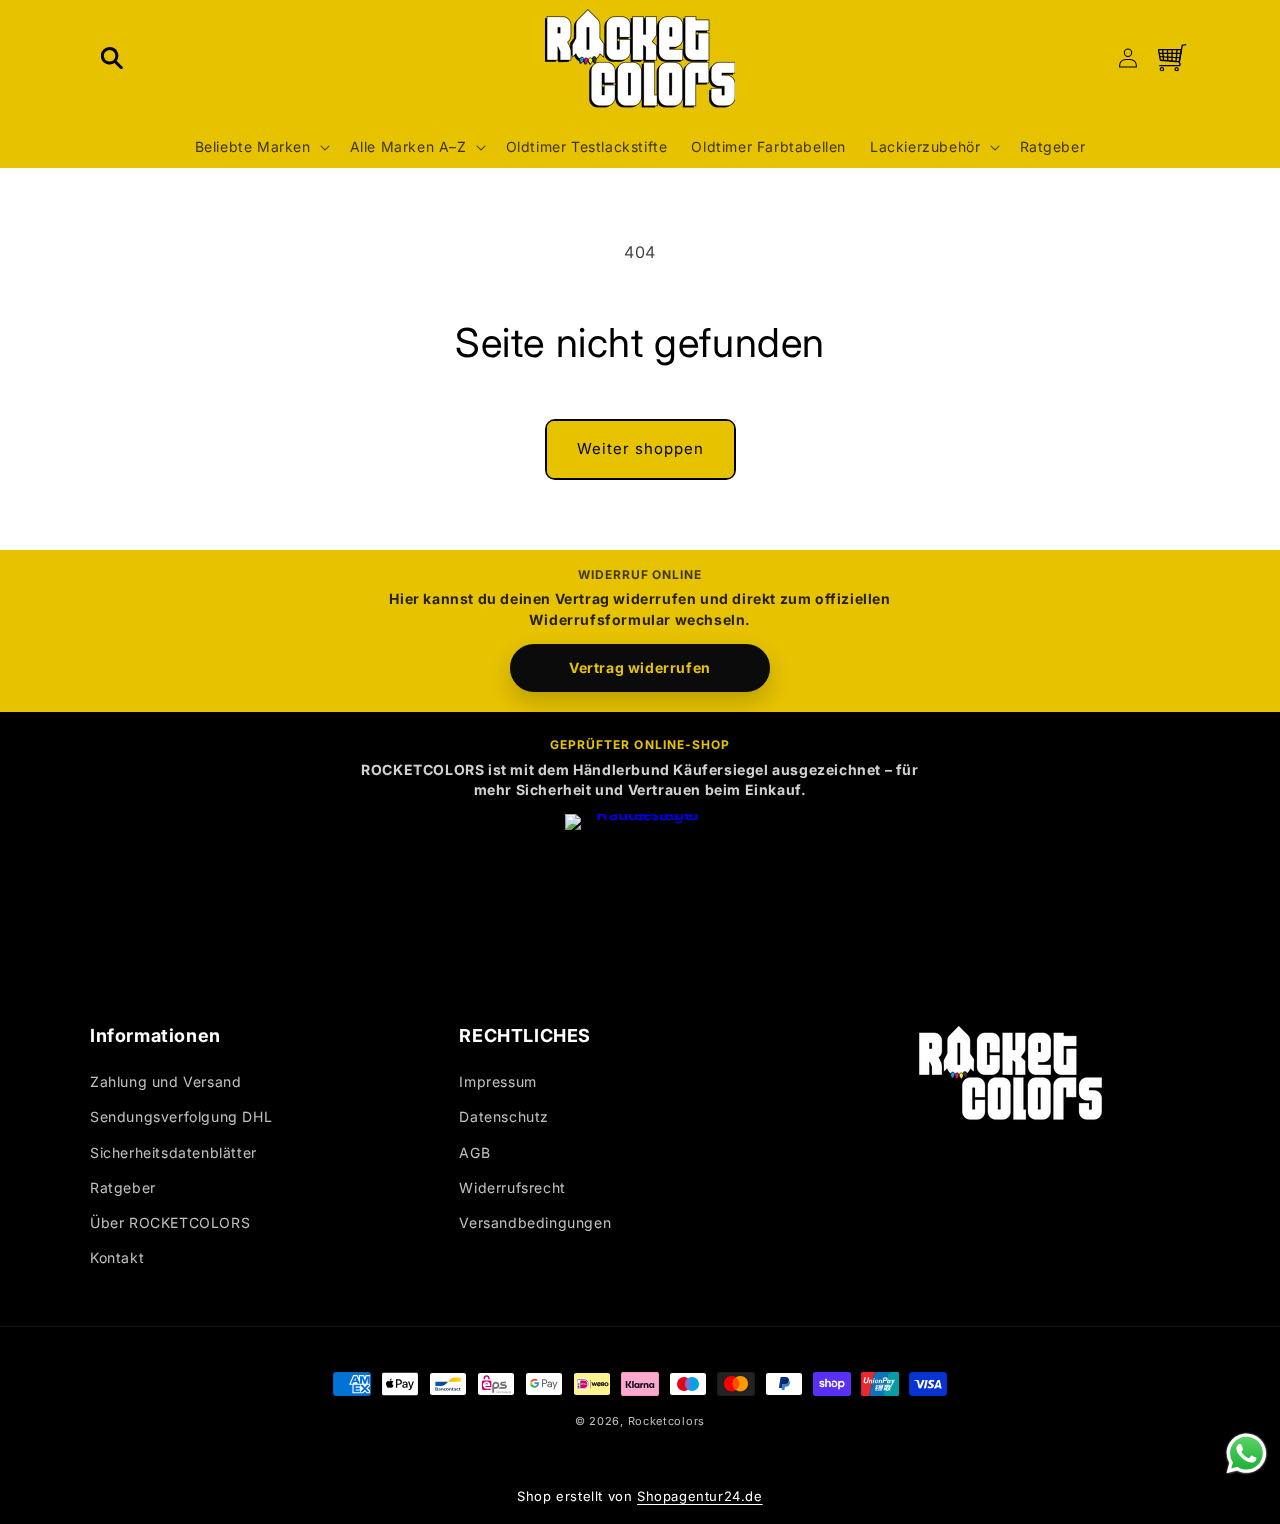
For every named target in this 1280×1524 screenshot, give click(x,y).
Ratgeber (123, 1187)
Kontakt (117, 1258)
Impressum (497, 1082)
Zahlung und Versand (165, 1082)
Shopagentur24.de (700, 1496)
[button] (112, 58)
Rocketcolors (666, 1421)
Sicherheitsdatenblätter (173, 1152)
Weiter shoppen (640, 448)
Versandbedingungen (535, 1222)
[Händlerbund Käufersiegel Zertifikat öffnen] (640, 889)
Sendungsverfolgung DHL (181, 1117)
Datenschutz (504, 1117)
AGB (474, 1152)
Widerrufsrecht (512, 1187)
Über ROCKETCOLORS (170, 1222)
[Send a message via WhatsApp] (1246, 1453)
